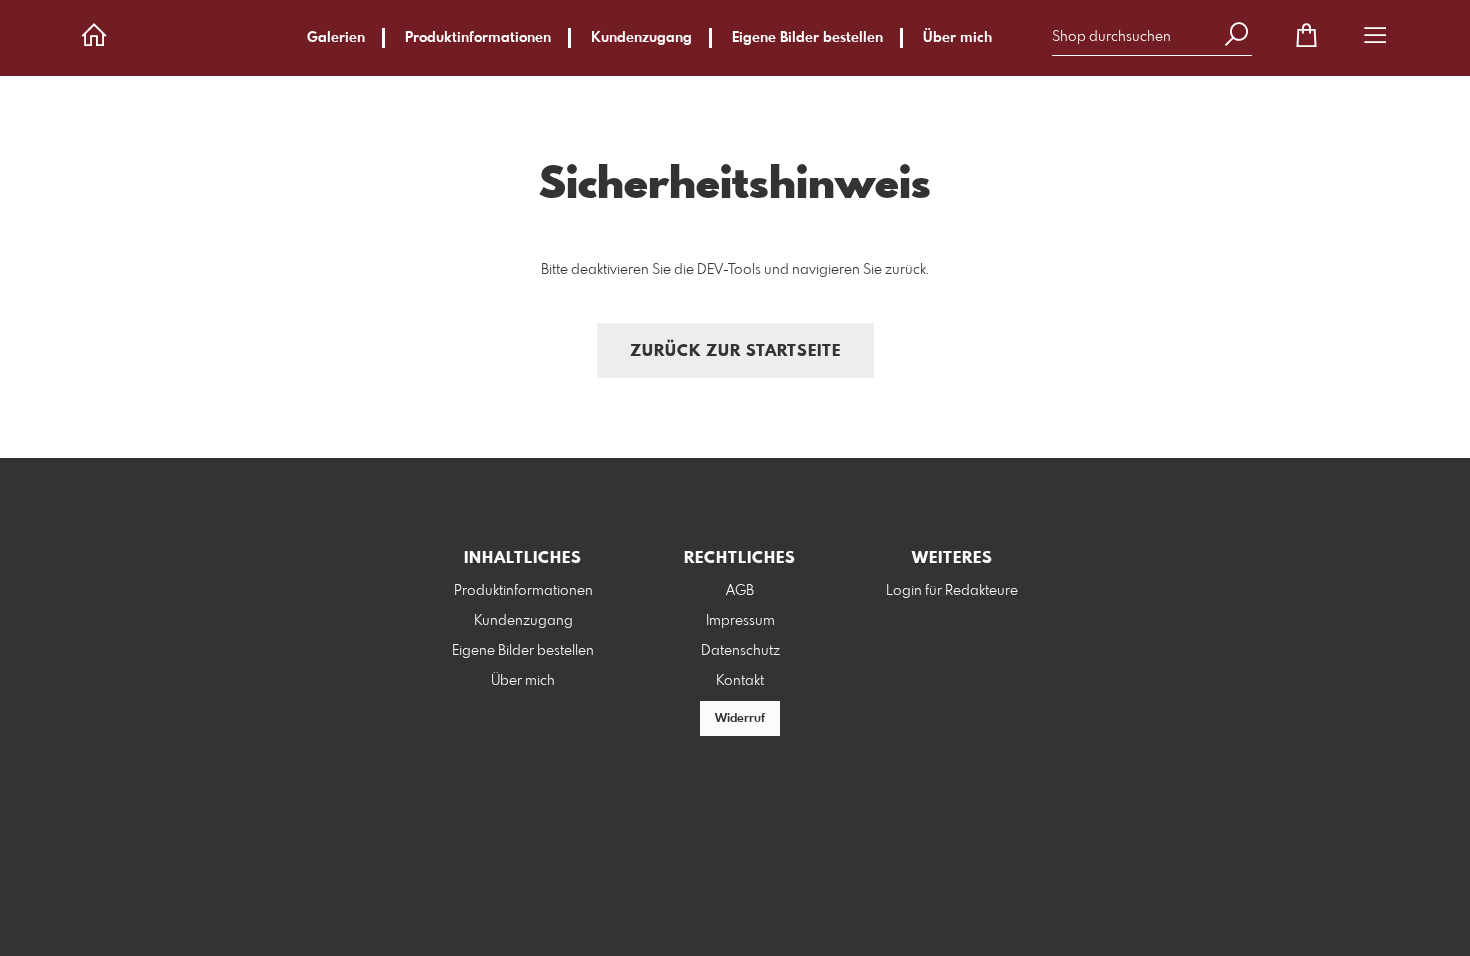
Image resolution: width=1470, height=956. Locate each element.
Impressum (740, 621)
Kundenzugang (641, 38)
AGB (740, 591)
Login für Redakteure (952, 591)
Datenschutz (740, 651)
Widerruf (740, 719)
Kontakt (740, 681)
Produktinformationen (478, 38)
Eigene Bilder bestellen (807, 38)
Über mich (957, 38)
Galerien (336, 38)
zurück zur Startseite (735, 351)
